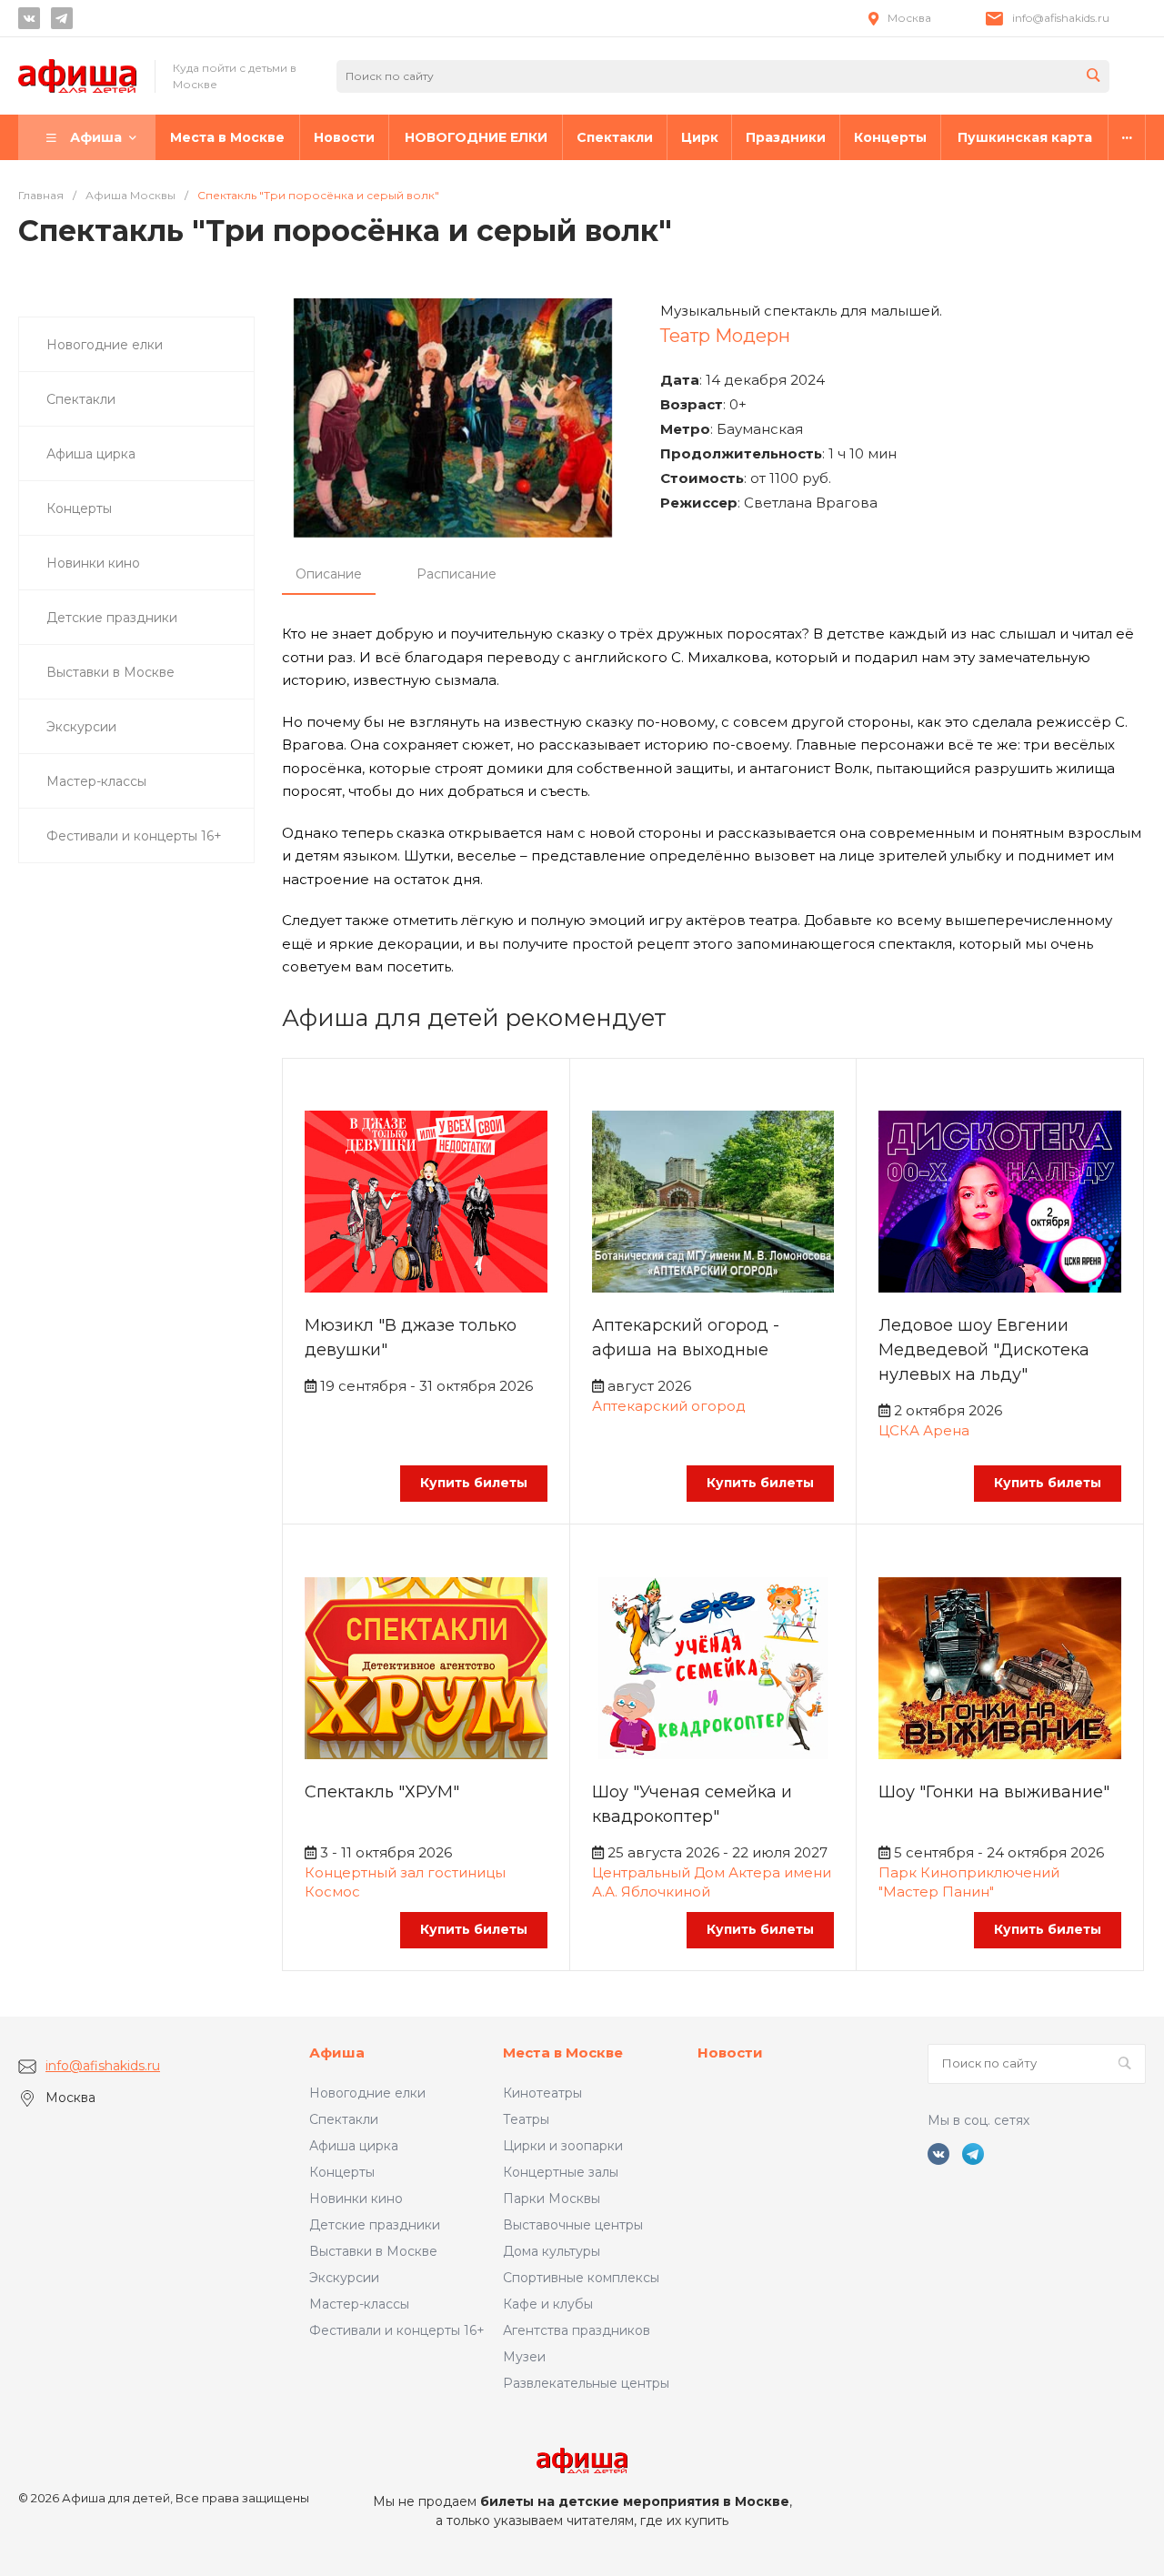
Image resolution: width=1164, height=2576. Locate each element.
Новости (730, 2053)
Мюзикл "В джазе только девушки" (411, 1338)
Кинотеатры (542, 2093)
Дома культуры (552, 2251)
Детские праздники (375, 2225)
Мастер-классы (359, 2304)
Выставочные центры (573, 2225)
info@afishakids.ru (1061, 18)
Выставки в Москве (373, 2251)
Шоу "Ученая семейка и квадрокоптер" (692, 1804)
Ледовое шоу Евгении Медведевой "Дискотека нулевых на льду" (984, 1350)
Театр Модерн (725, 336)
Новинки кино (356, 2199)
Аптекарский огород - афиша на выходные (686, 1338)
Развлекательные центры (586, 2383)
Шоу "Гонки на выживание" (994, 1792)
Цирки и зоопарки (563, 2146)
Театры (526, 2119)
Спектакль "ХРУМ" (382, 1792)
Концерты (342, 2172)
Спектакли (344, 2119)
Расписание (457, 574)
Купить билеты (474, 1483)
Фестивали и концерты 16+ (397, 2330)
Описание (329, 574)
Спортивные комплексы (581, 2278)
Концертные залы (561, 2172)
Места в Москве (563, 2053)
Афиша (337, 2053)
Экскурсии (344, 2278)
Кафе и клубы (548, 2304)
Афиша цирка (354, 2146)
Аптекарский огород (669, 1406)
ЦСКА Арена (924, 1430)
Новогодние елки (367, 2093)
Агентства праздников (577, 2330)
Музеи (524, 2357)
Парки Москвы (552, 2199)
